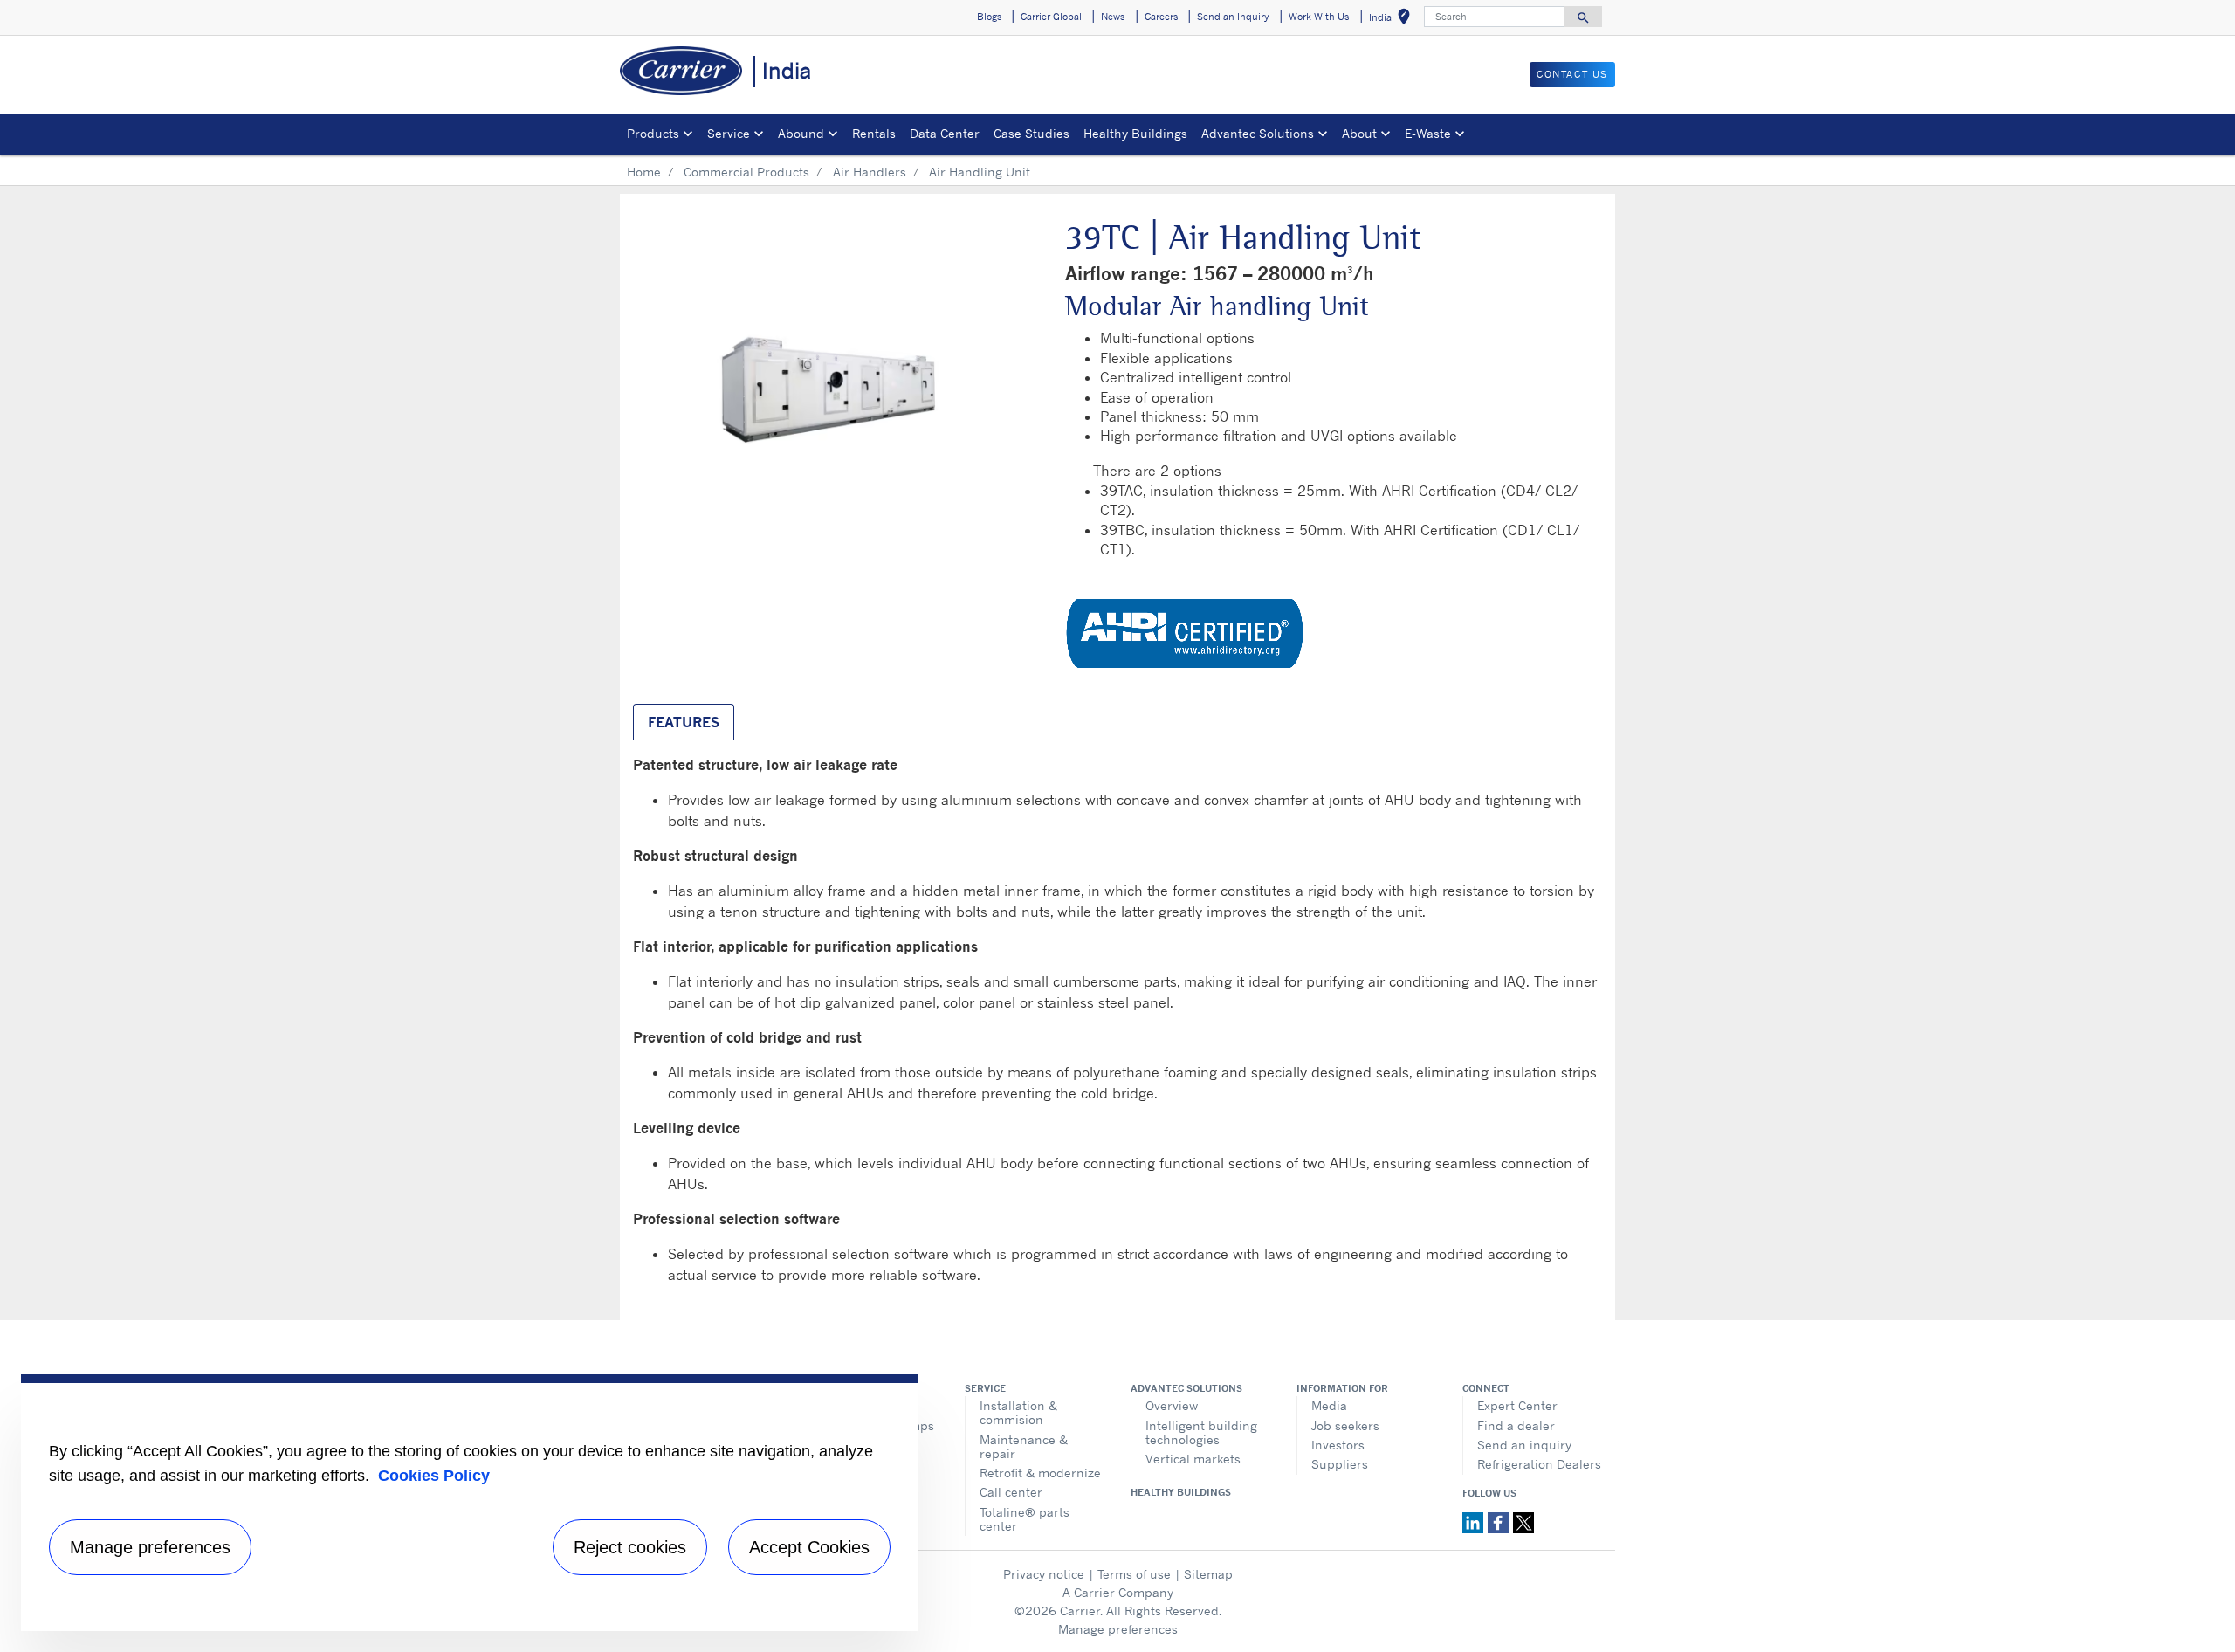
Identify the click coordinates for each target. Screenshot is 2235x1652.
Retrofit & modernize (1040, 1473)
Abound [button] (801, 133)
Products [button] (653, 133)
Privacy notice (1044, 1574)
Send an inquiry (1524, 1445)
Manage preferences (1118, 1629)
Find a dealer (1516, 1425)
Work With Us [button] (1319, 17)
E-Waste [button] (1428, 133)
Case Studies (1032, 133)
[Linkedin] (1475, 1521)
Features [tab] (684, 722)
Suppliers (1340, 1464)
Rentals (874, 133)
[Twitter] (1523, 1521)
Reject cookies (630, 1547)
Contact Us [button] (1572, 74)
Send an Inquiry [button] (1233, 17)
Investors (1338, 1445)
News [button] (1113, 17)
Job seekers (1345, 1425)
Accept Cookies (809, 1547)
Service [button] (729, 133)
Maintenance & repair (1024, 1446)
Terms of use (1134, 1574)
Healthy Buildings (1135, 133)
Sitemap (1208, 1574)
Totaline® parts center (1025, 1519)
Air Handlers (870, 172)
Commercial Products (746, 172)
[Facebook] (1500, 1521)
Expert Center (1517, 1405)
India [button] (1393, 20)
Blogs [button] (989, 17)
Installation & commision (1018, 1412)
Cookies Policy (434, 1476)
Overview (1172, 1405)
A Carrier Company (1118, 1592)
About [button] (1359, 133)
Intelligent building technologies (1201, 1432)
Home (644, 172)
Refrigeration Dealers (1539, 1464)
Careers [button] (1161, 17)
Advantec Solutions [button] (1258, 133)
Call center (1011, 1492)
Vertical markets (1193, 1459)
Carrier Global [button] (1051, 17)
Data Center (945, 133)
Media (1329, 1405)
